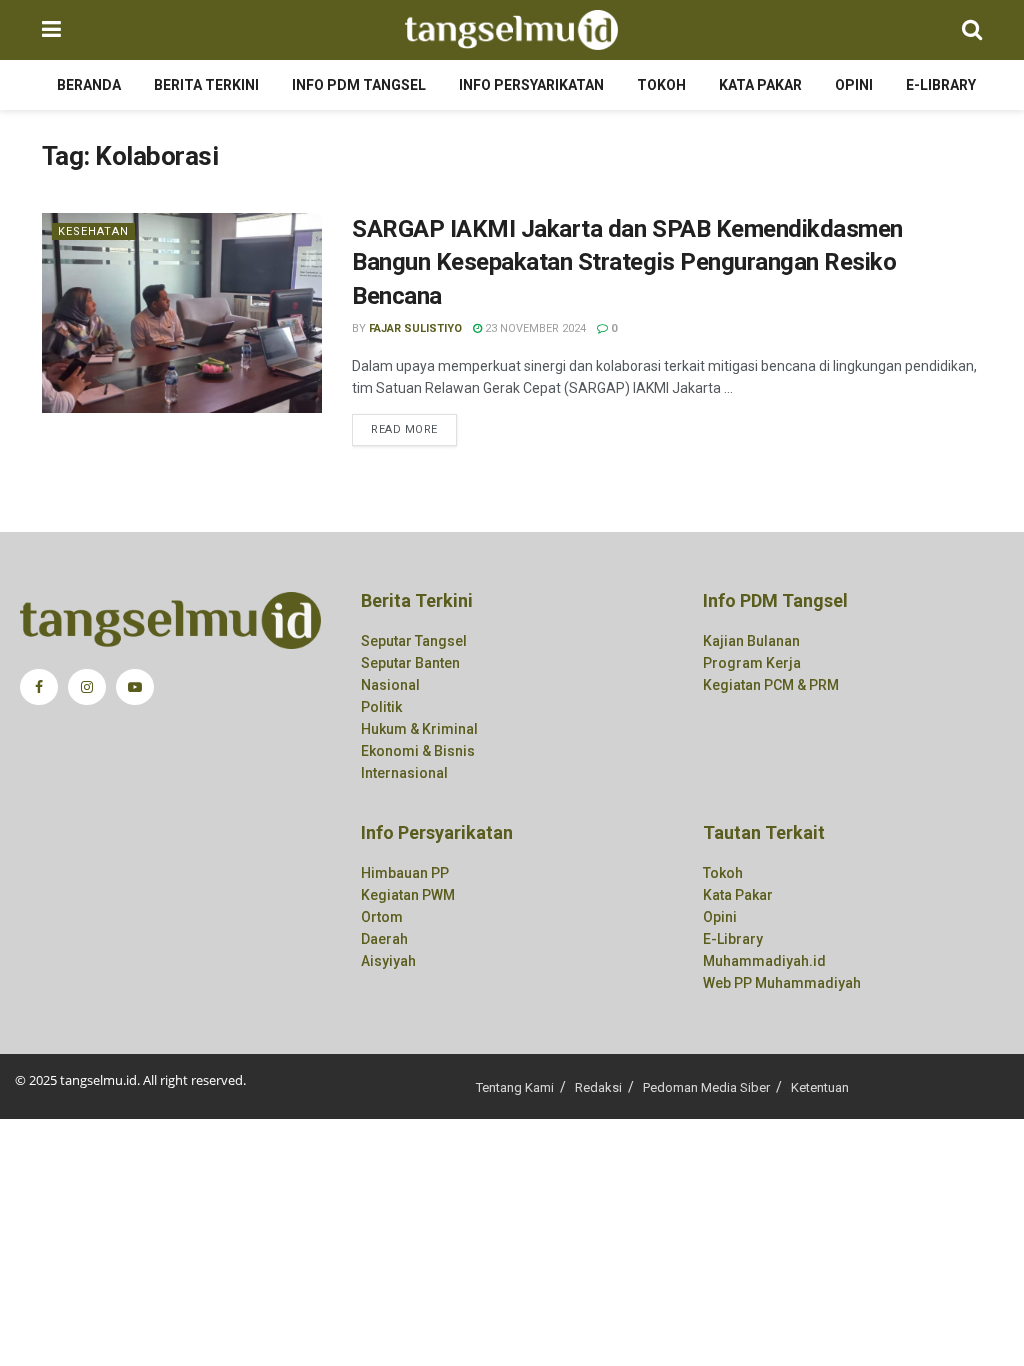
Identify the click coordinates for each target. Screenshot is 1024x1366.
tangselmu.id (98, 1080)
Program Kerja (752, 663)
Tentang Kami (515, 1087)
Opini (854, 85)
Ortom (382, 917)
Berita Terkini (206, 85)
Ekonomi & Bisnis (418, 751)
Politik (381, 707)
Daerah (384, 939)
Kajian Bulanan (751, 641)
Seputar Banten (410, 663)
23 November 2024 (534, 328)
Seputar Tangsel (414, 641)
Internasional (404, 773)
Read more (404, 429)
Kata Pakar (760, 85)
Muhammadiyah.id (764, 961)
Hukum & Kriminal (419, 729)
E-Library (941, 85)
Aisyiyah (388, 961)
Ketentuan (820, 1087)
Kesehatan (93, 231)
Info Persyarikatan (531, 85)
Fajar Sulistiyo (415, 328)
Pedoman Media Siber (706, 1087)
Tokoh (661, 85)
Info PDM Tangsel (359, 85)
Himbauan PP (405, 873)
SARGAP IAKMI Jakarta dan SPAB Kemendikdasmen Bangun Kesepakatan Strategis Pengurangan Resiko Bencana (627, 262)
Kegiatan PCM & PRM (771, 685)
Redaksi (598, 1087)
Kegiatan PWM (408, 895)
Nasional (390, 685)
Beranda (89, 85)
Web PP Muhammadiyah (782, 983)
